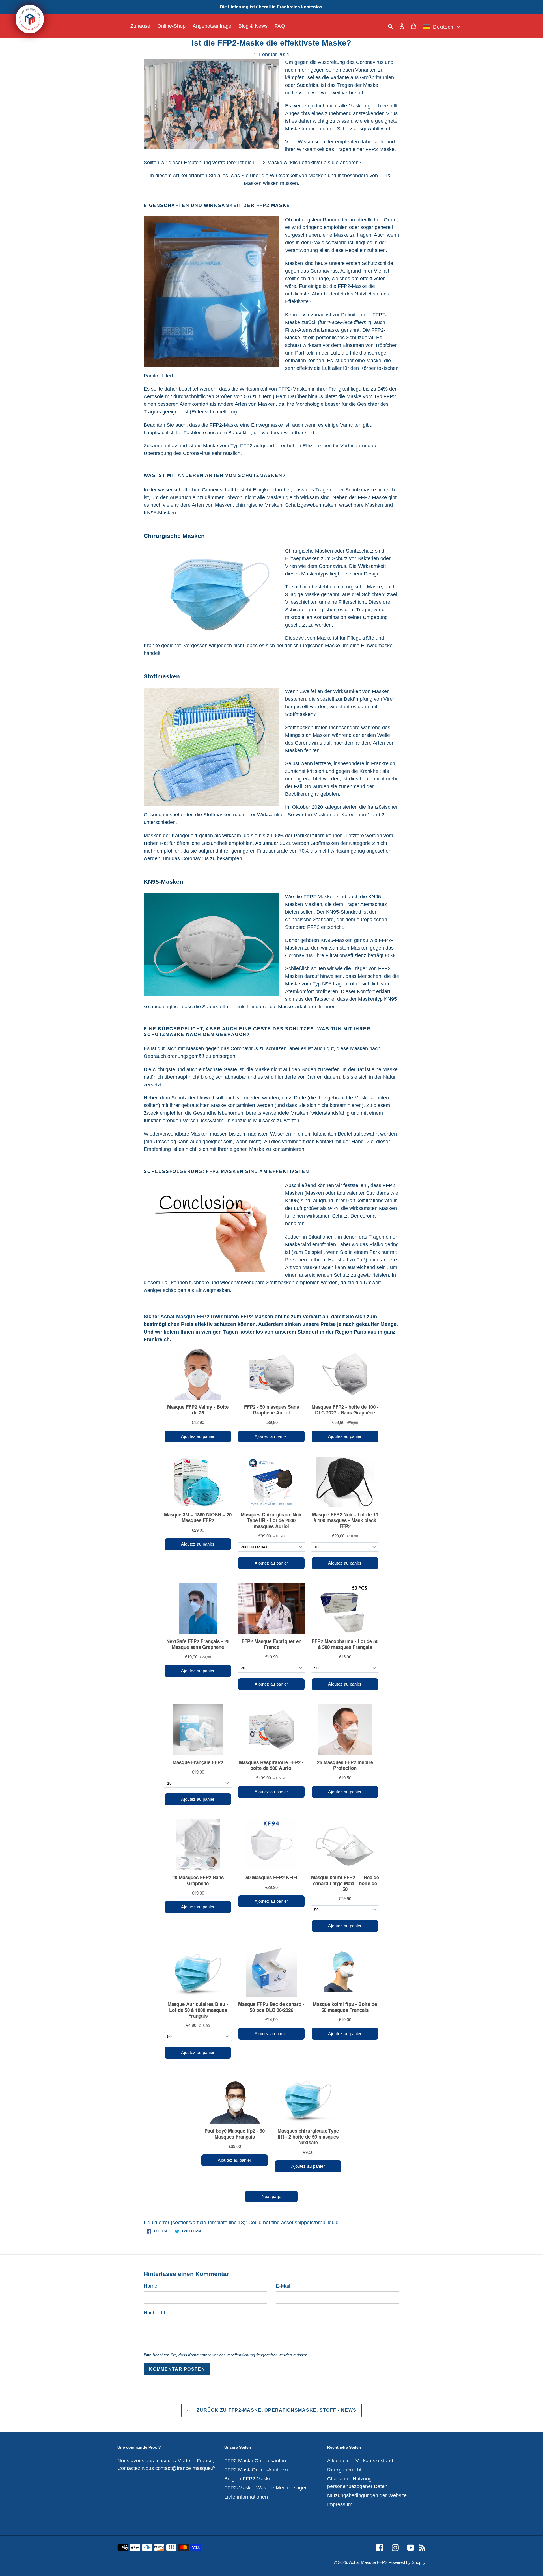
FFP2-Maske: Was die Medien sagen (266, 2488)
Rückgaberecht (344, 2470)
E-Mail (283, 2286)
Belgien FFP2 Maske (248, 2479)
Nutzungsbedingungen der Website (367, 2495)
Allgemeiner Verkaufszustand (360, 2461)
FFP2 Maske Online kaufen (255, 2461)
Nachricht (154, 2313)
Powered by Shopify (407, 2562)
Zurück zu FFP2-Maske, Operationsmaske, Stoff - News (276, 2410)
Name (150, 2286)
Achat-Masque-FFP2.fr (187, 1317)
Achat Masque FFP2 (368, 2562)
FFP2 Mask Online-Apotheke (257, 2470)
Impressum (340, 2504)
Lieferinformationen (246, 2497)
